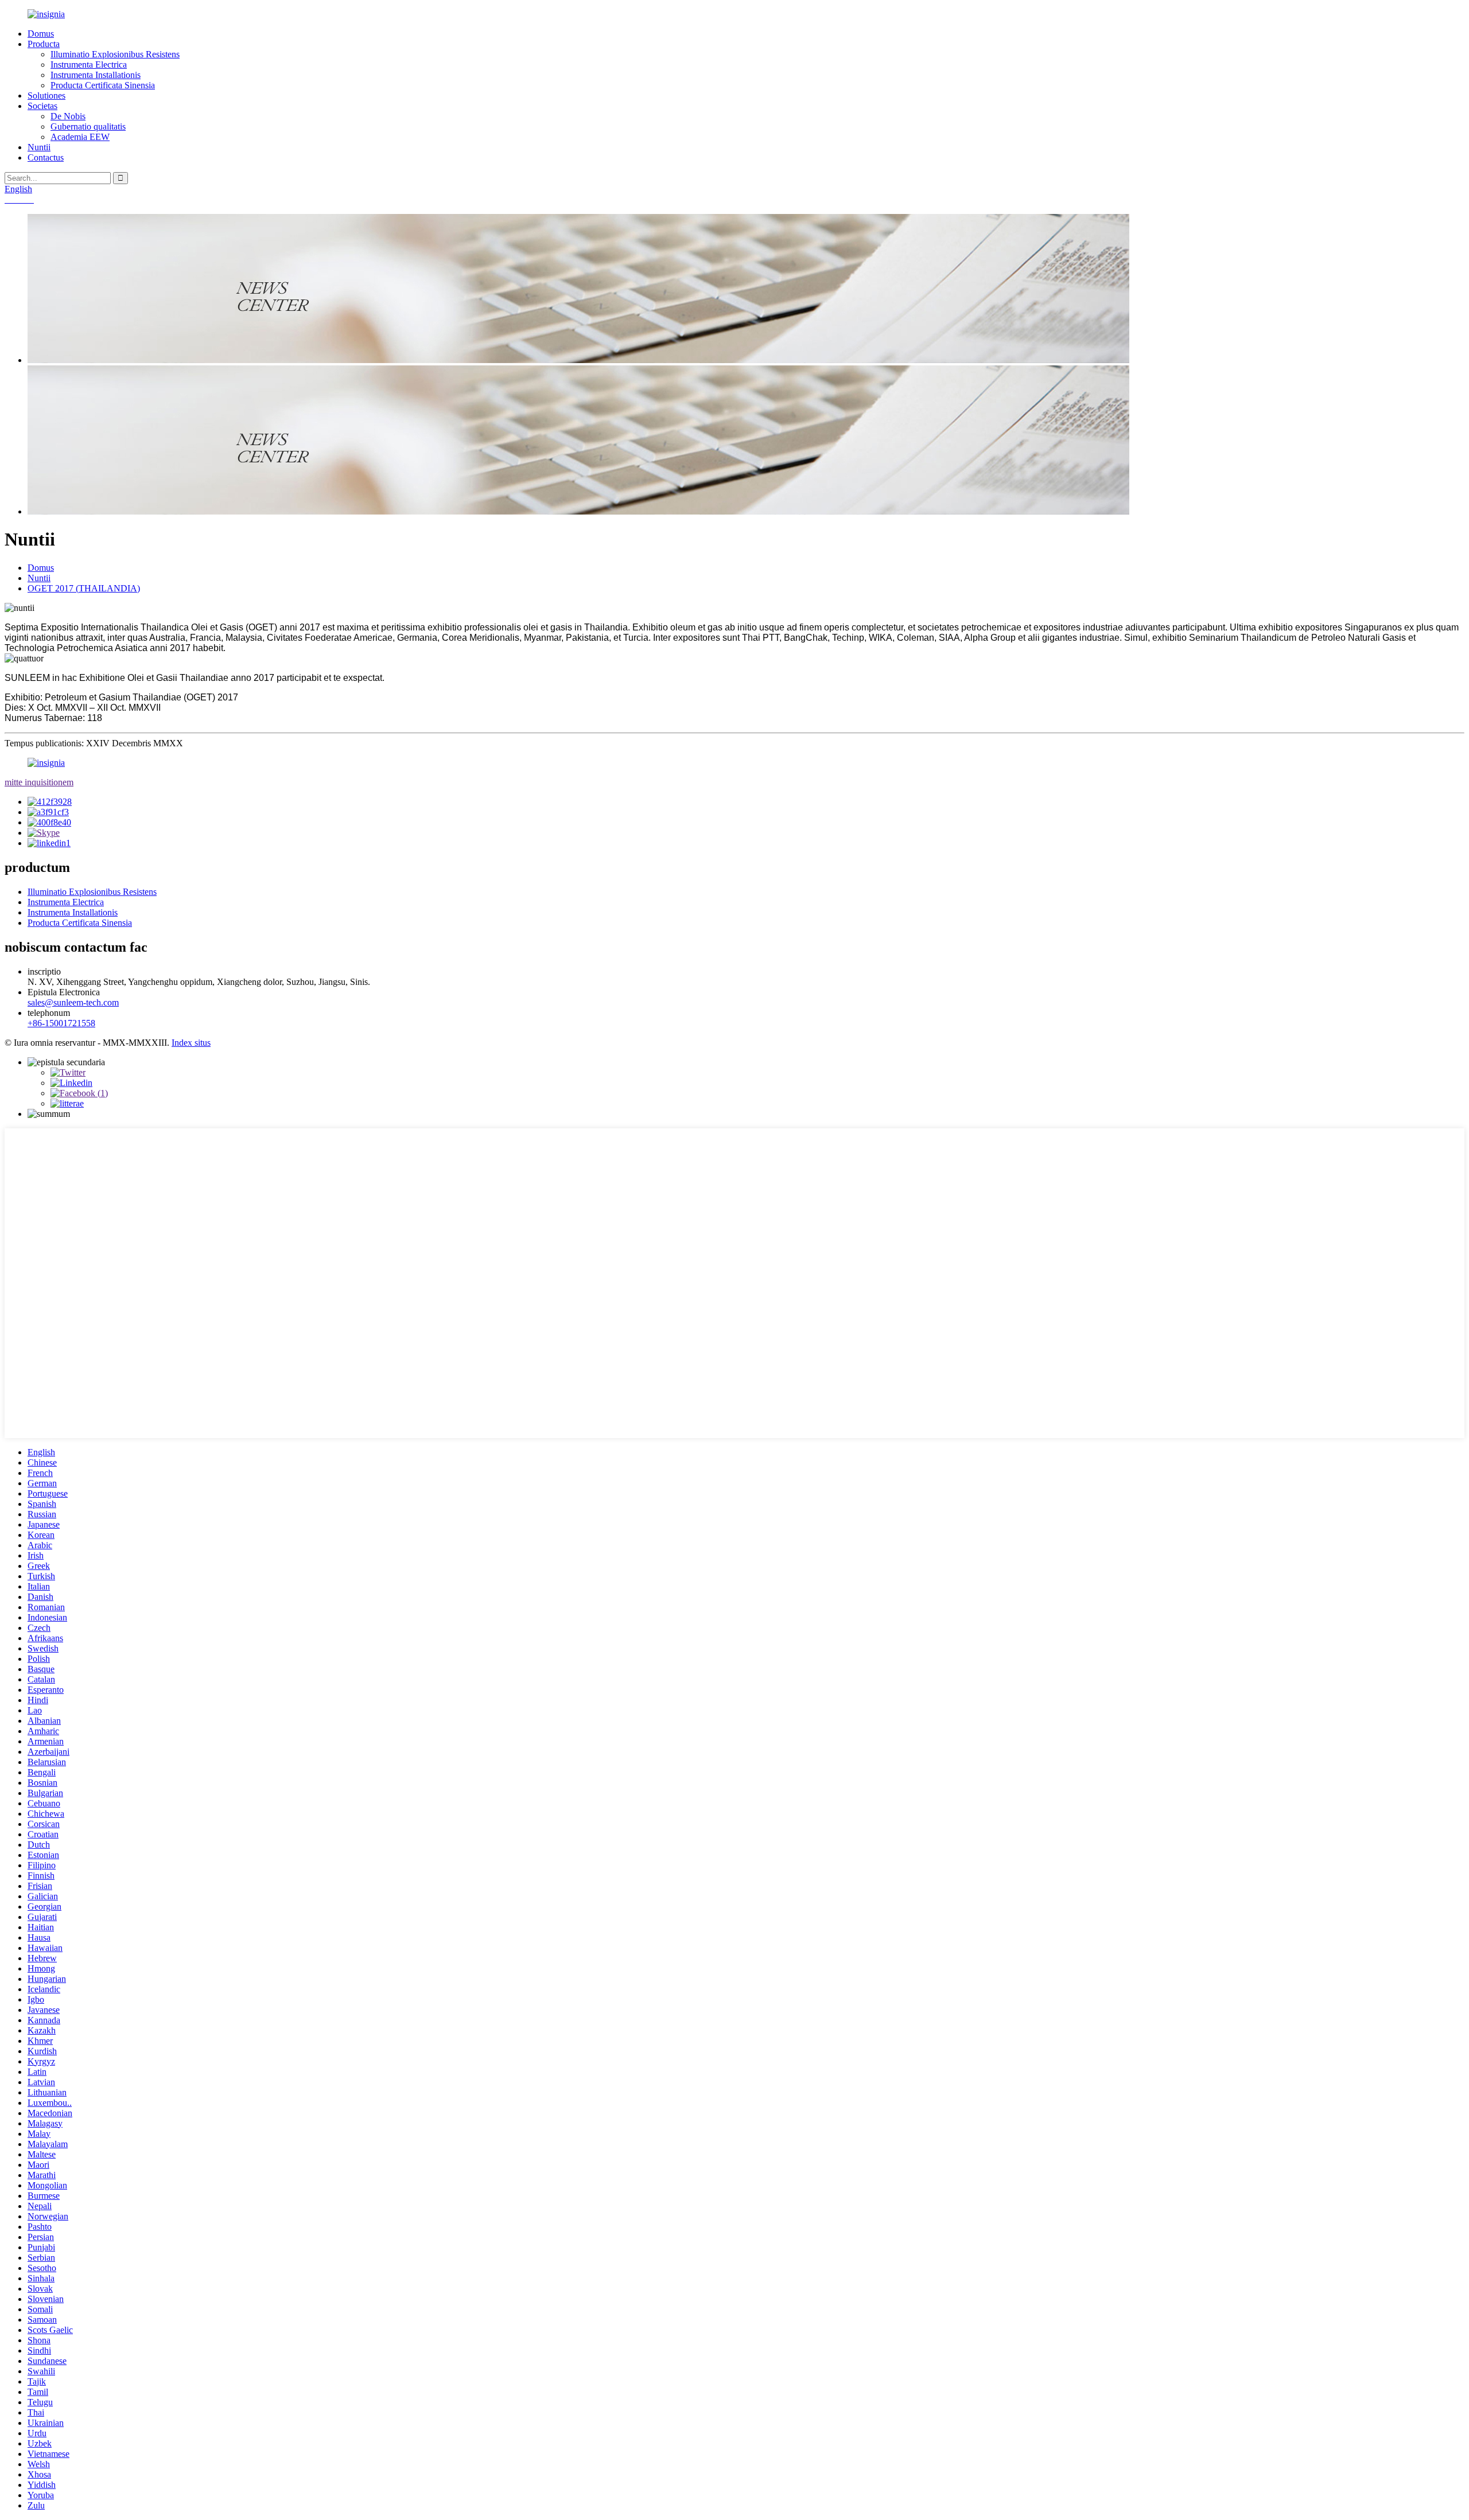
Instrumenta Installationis (96, 75)
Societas (42, 106)
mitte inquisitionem (39, 782)
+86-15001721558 (61, 1023)
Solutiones (46, 96)
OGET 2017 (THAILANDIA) (84, 588)
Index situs (191, 1043)
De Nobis (68, 116)
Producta (44, 44)
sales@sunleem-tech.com (73, 1002)
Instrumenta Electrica (89, 65)
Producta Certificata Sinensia (103, 85)
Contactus (46, 157)
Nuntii (39, 147)
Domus (41, 34)
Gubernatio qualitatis (88, 126)
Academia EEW (80, 137)
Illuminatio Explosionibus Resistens (115, 54)
